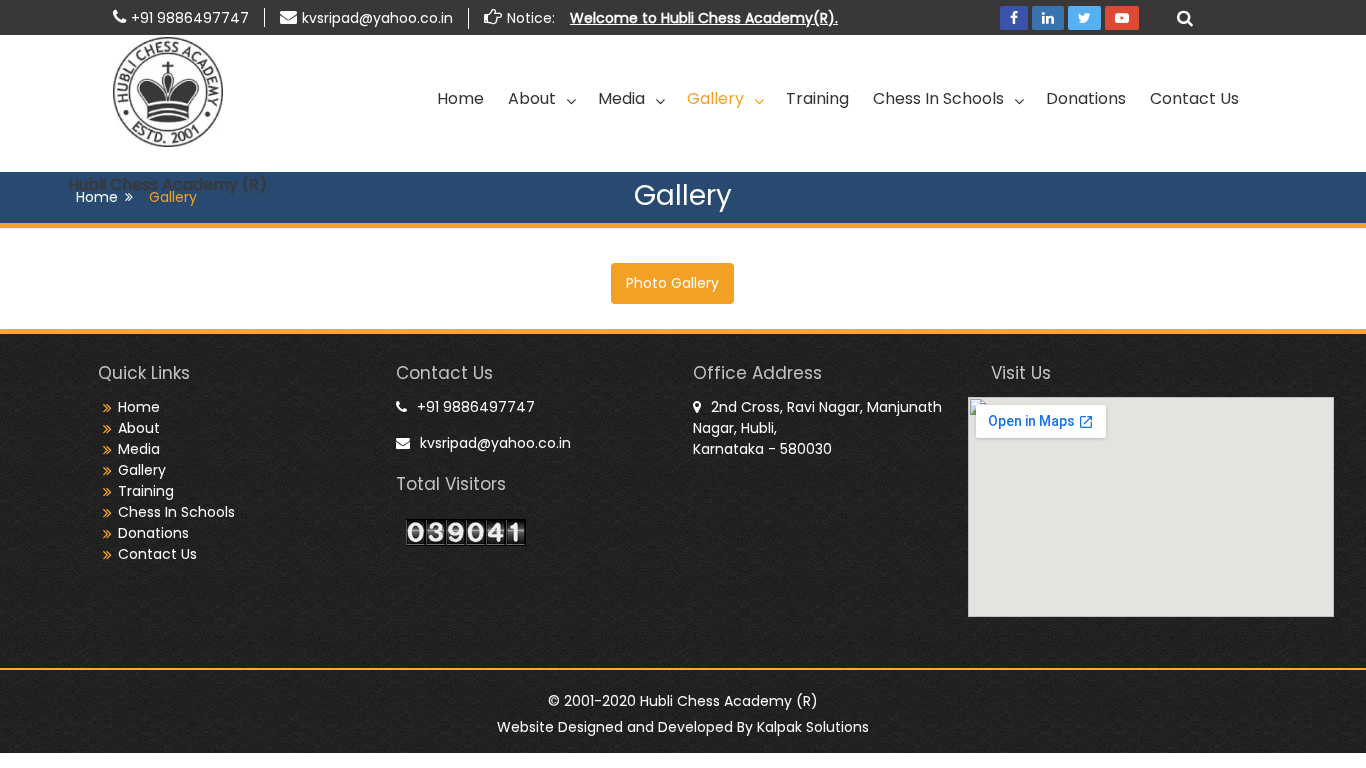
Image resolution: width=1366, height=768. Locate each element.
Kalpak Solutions (813, 727)
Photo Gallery (672, 283)
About (532, 98)
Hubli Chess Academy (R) (167, 184)
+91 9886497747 (190, 18)
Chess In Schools (938, 98)
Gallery (715, 98)
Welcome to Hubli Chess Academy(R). (704, 18)
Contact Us (1194, 98)
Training (817, 98)
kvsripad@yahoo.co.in (377, 18)
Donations (1086, 98)
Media (621, 98)
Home (460, 98)
